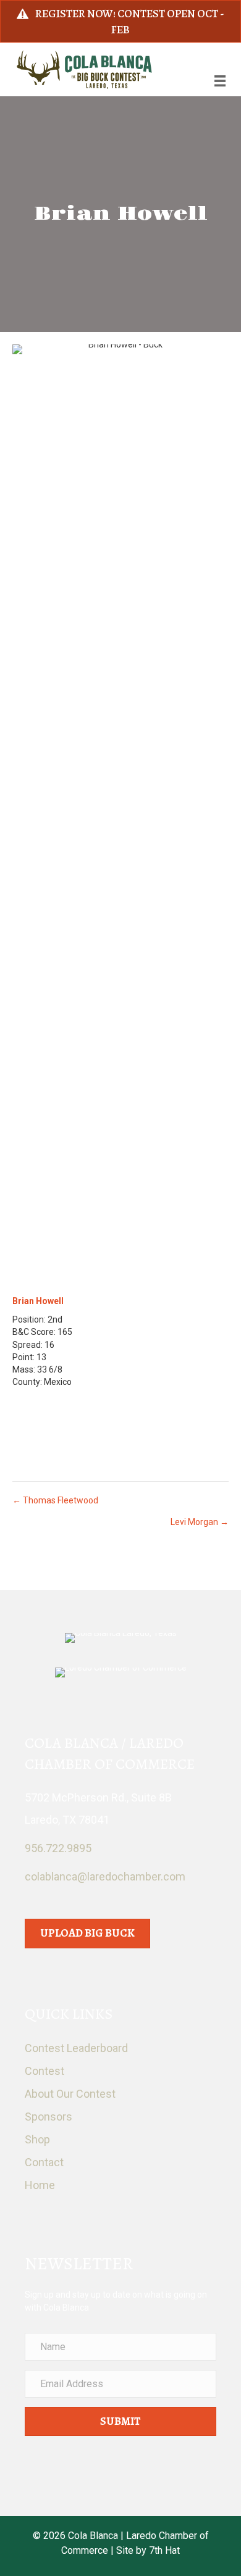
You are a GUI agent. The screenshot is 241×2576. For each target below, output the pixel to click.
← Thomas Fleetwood (55, 1500)
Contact (44, 2162)
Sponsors (49, 2117)
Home (40, 2185)
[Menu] (220, 81)
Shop (37, 2139)
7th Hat (164, 2550)
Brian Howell (38, 1301)
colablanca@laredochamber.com (105, 1876)
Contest (44, 2071)
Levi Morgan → (200, 1522)
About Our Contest (70, 2094)
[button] (120, 2422)
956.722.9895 (58, 1848)
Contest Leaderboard (76, 2048)
